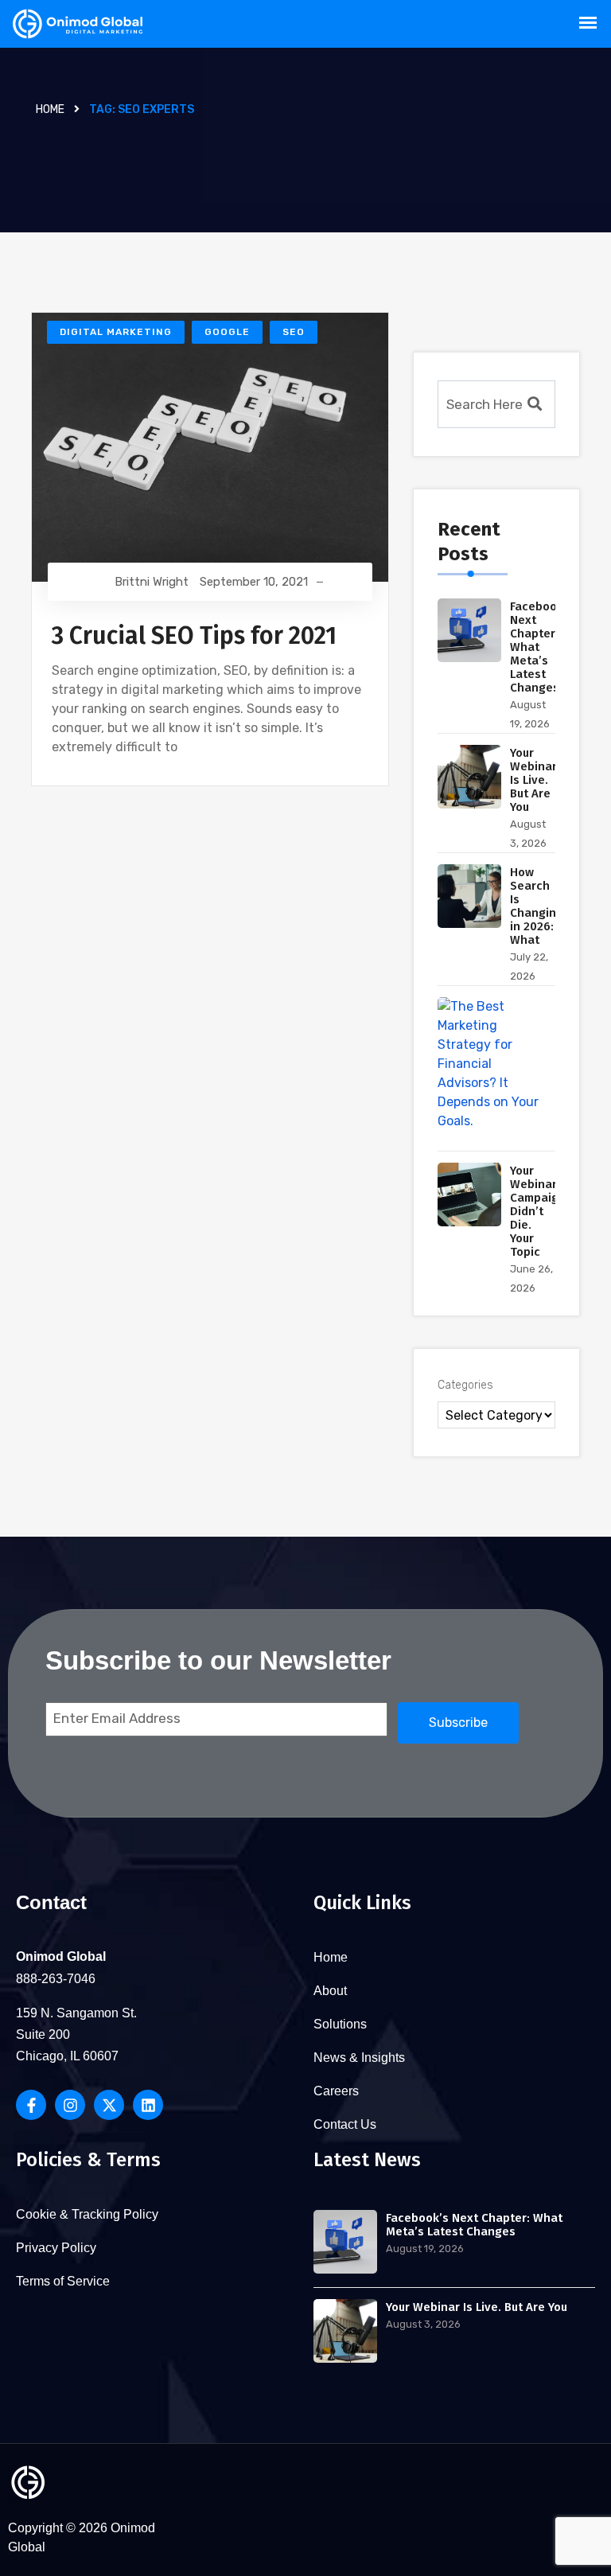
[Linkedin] (148, 2105)
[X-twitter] (109, 2105)
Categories (465, 1385)
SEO (294, 332)
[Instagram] (70, 2105)
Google (227, 332)
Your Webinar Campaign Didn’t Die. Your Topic (538, 1211)
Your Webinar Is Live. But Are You (533, 780)
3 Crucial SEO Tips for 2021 (194, 636)
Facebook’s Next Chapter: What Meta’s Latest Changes (474, 2225)
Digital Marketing (116, 332)
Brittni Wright (152, 582)
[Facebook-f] (31, 2105)
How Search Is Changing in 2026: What (537, 906)
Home (50, 109)
